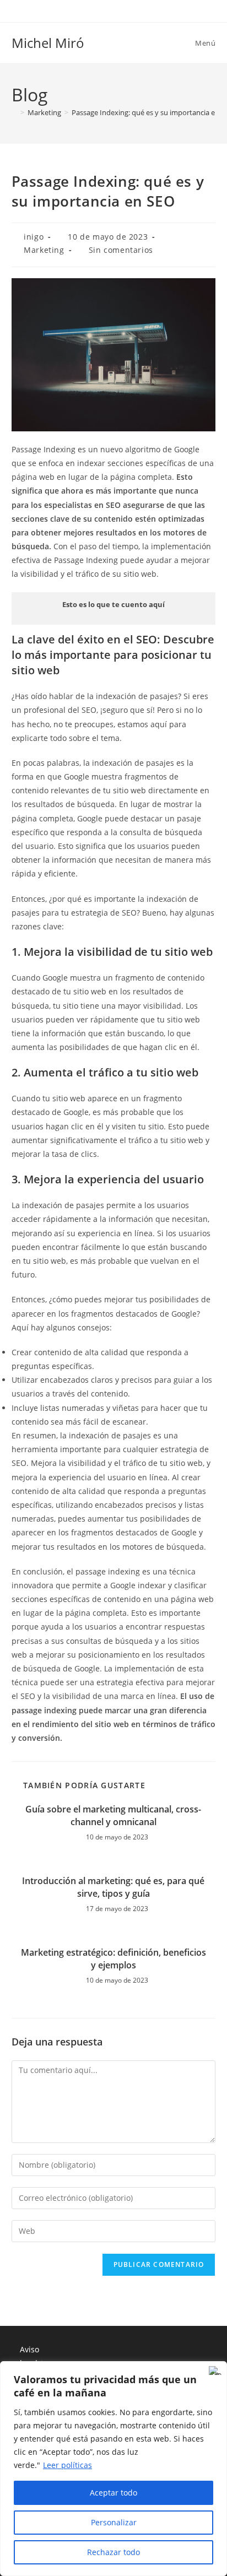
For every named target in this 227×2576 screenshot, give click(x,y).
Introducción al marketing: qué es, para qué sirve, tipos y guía (113, 1887)
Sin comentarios (121, 250)
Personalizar (114, 2522)
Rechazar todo (113, 2552)
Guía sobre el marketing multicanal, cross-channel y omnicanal (113, 1815)
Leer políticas (67, 2465)
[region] (113, 2469)
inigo (34, 237)
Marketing (44, 250)
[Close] (215, 2371)
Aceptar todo (113, 2493)
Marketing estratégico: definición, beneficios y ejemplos (113, 1958)
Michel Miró (48, 43)
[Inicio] (14, 112)
